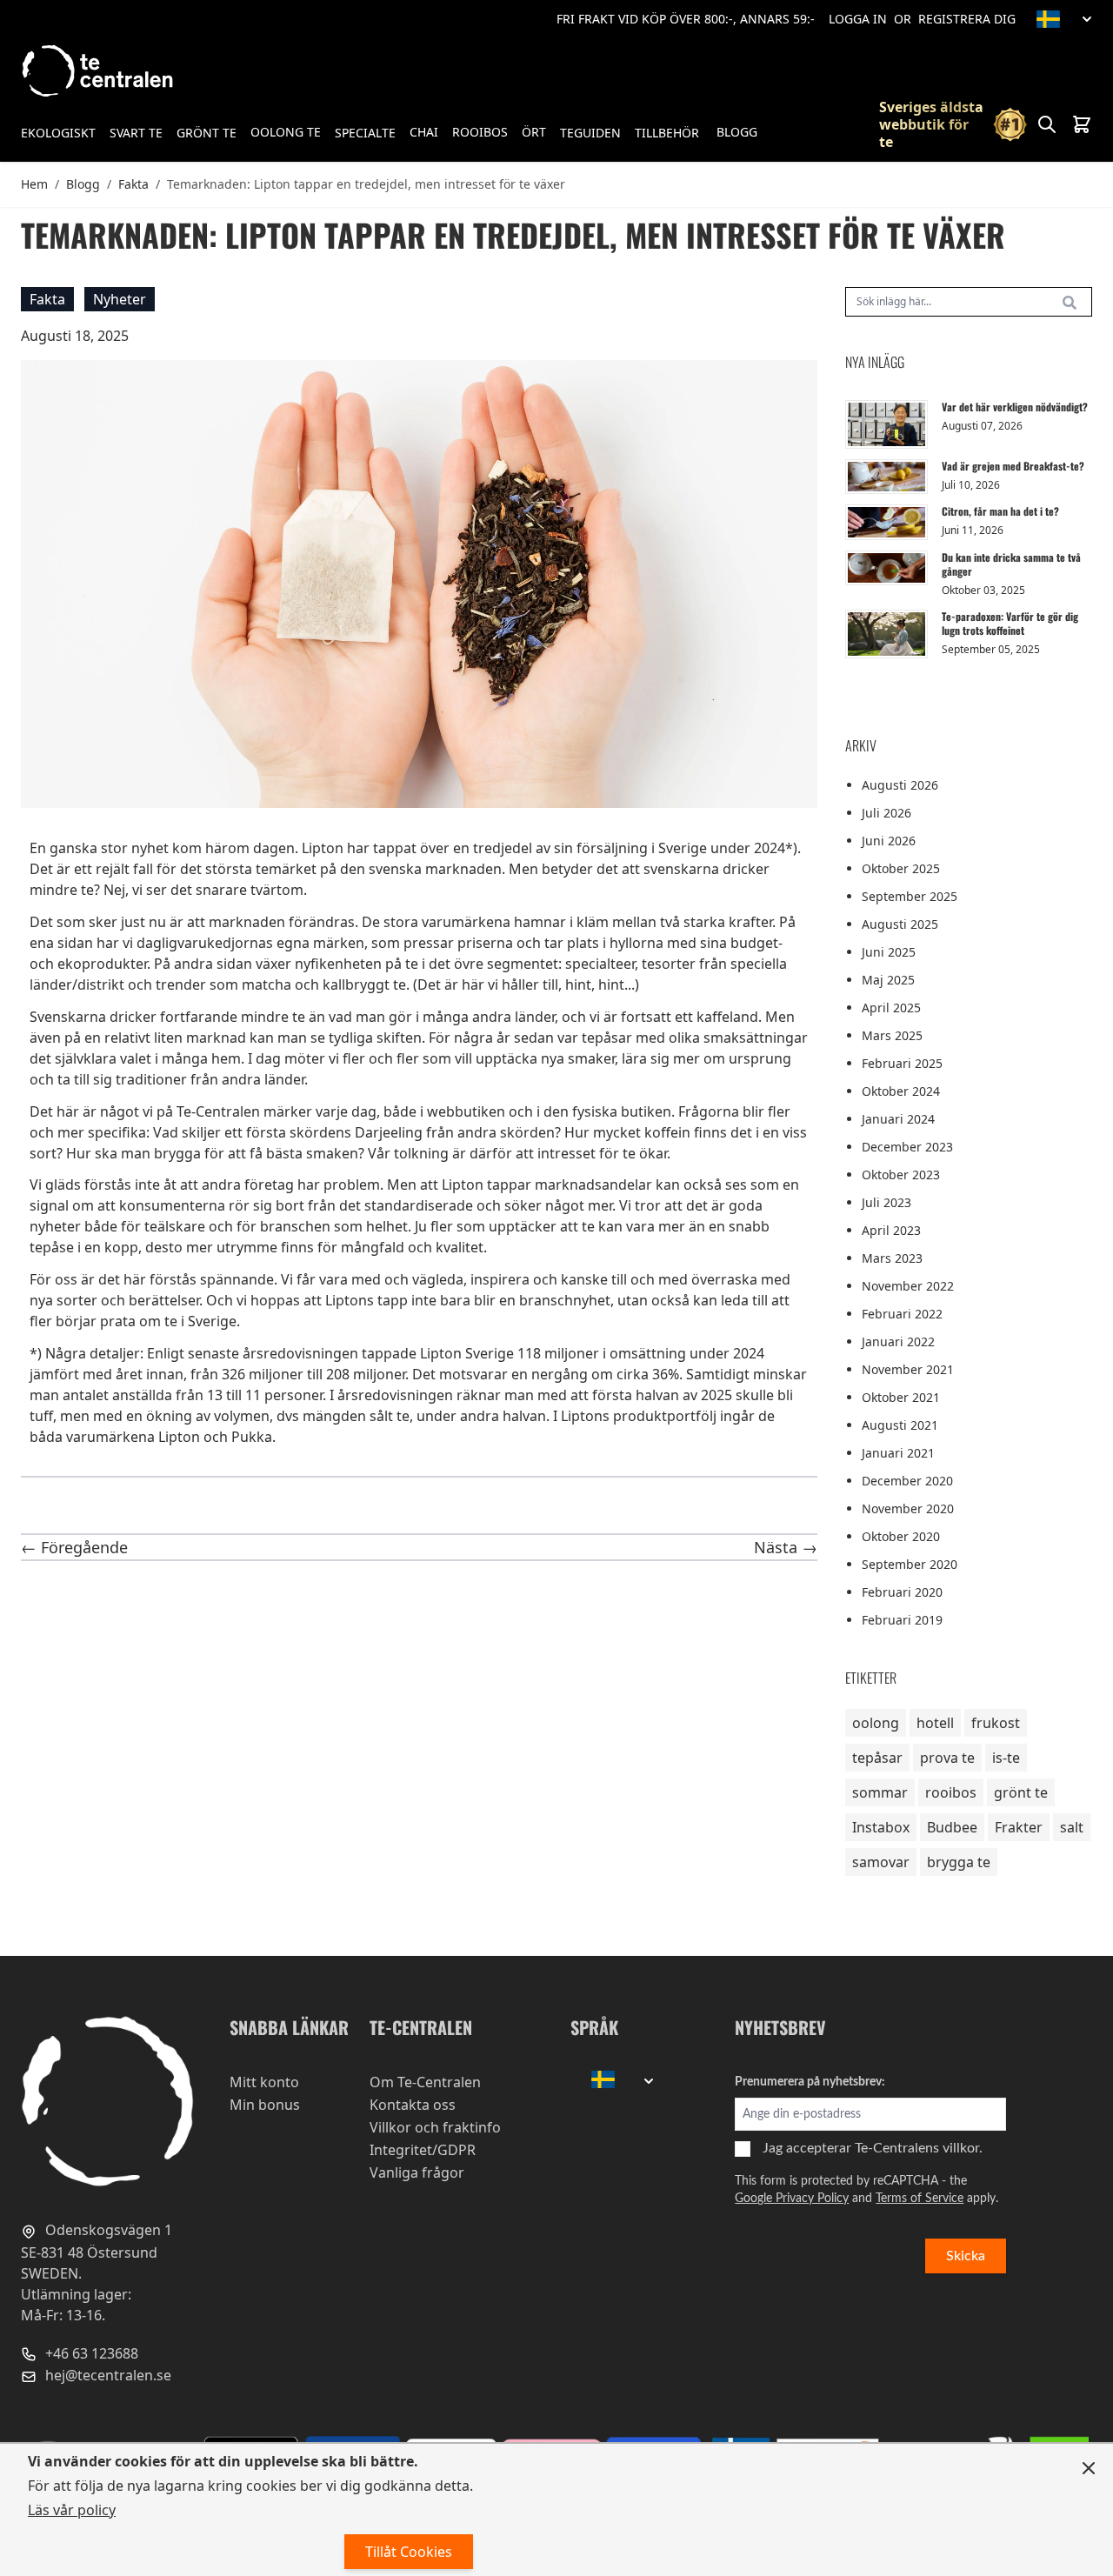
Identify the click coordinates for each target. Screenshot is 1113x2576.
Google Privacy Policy (792, 2199)
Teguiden (590, 133)
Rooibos (480, 132)
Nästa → (786, 1547)
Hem (34, 184)
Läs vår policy (72, 2510)
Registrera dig (967, 19)
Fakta (133, 184)
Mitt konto (264, 2082)
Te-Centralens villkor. (919, 2148)
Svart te (136, 133)
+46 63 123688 (90, 2352)
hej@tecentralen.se (107, 2375)
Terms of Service (920, 2199)
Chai (424, 132)
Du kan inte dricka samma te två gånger (1011, 564)
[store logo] (99, 71)
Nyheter (120, 299)
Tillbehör (667, 133)
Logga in (858, 19)
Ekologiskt (58, 133)
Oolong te (286, 132)
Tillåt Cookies (409, 2552)
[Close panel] (1089, 2468)
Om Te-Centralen (425, 2082)
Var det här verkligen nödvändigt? (1015, 407)
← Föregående (74, 1547)
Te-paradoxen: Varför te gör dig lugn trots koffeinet (1010, 623)
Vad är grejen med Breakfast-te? (1013, 466)
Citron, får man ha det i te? (1000, 511)
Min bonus (265, 2105)
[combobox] (969, 302)
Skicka (966, 2256)
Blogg (737, 132)
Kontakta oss (413, 2105)
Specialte (365, 133)
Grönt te (207, 133)
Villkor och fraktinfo (435, 2127)
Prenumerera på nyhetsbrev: (810, 2082)
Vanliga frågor (417, 2172)
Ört (534, 132)
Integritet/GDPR (423, 2150)
